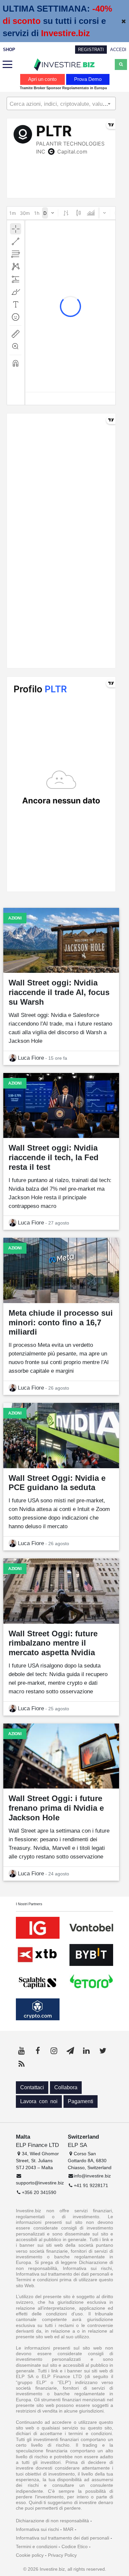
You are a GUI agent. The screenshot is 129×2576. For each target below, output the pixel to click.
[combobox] (61, 103)
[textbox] (61, 104)
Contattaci (32, 2087)
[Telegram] (70, 2051)
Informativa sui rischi (37, 2529)
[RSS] (21, 2064)
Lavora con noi (39, 2101)
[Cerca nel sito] (121, 64)
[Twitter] (103, 2051)
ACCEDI (118, 50)
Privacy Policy (62, 2555)
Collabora (66, 2087)
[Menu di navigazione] (8, 65)
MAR (68, 2529)
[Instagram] (54, 2051)
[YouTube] (21, 2051)
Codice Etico (75, 2546)
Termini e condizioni (37, 2546)
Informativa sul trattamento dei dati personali (63, 2538)
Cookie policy (30, 2555)
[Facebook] (38, 2051)
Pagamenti (81, 2101)
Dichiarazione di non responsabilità (52, 2521)
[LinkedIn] (86, 2051)
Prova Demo (88, 79)
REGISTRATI (91, 50)
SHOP (9, 50)
